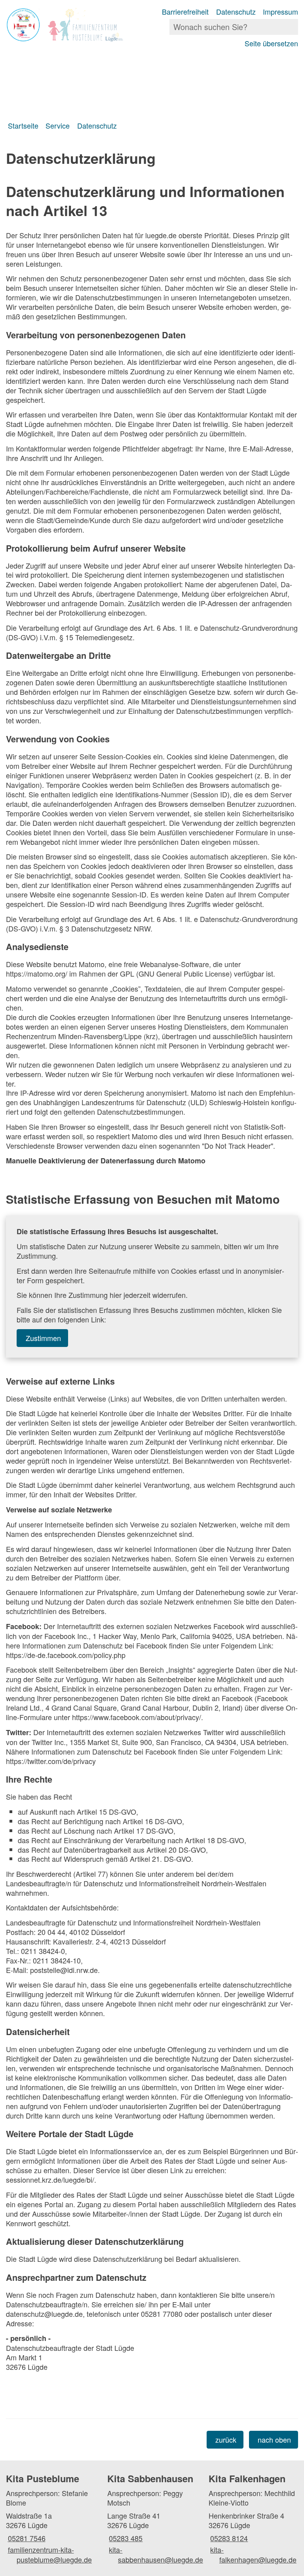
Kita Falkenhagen (247, 2478)
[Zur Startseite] (76, 25)
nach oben (274, 2439)
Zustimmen (43, 1338)
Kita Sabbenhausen (150, 2478)
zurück (226, 2439)
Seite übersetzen (271, 43)
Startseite (23, 125)
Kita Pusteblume (43, 2478)
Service (58, 125)
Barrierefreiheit (185, 11)
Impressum (280, 11)
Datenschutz (236, 11)
